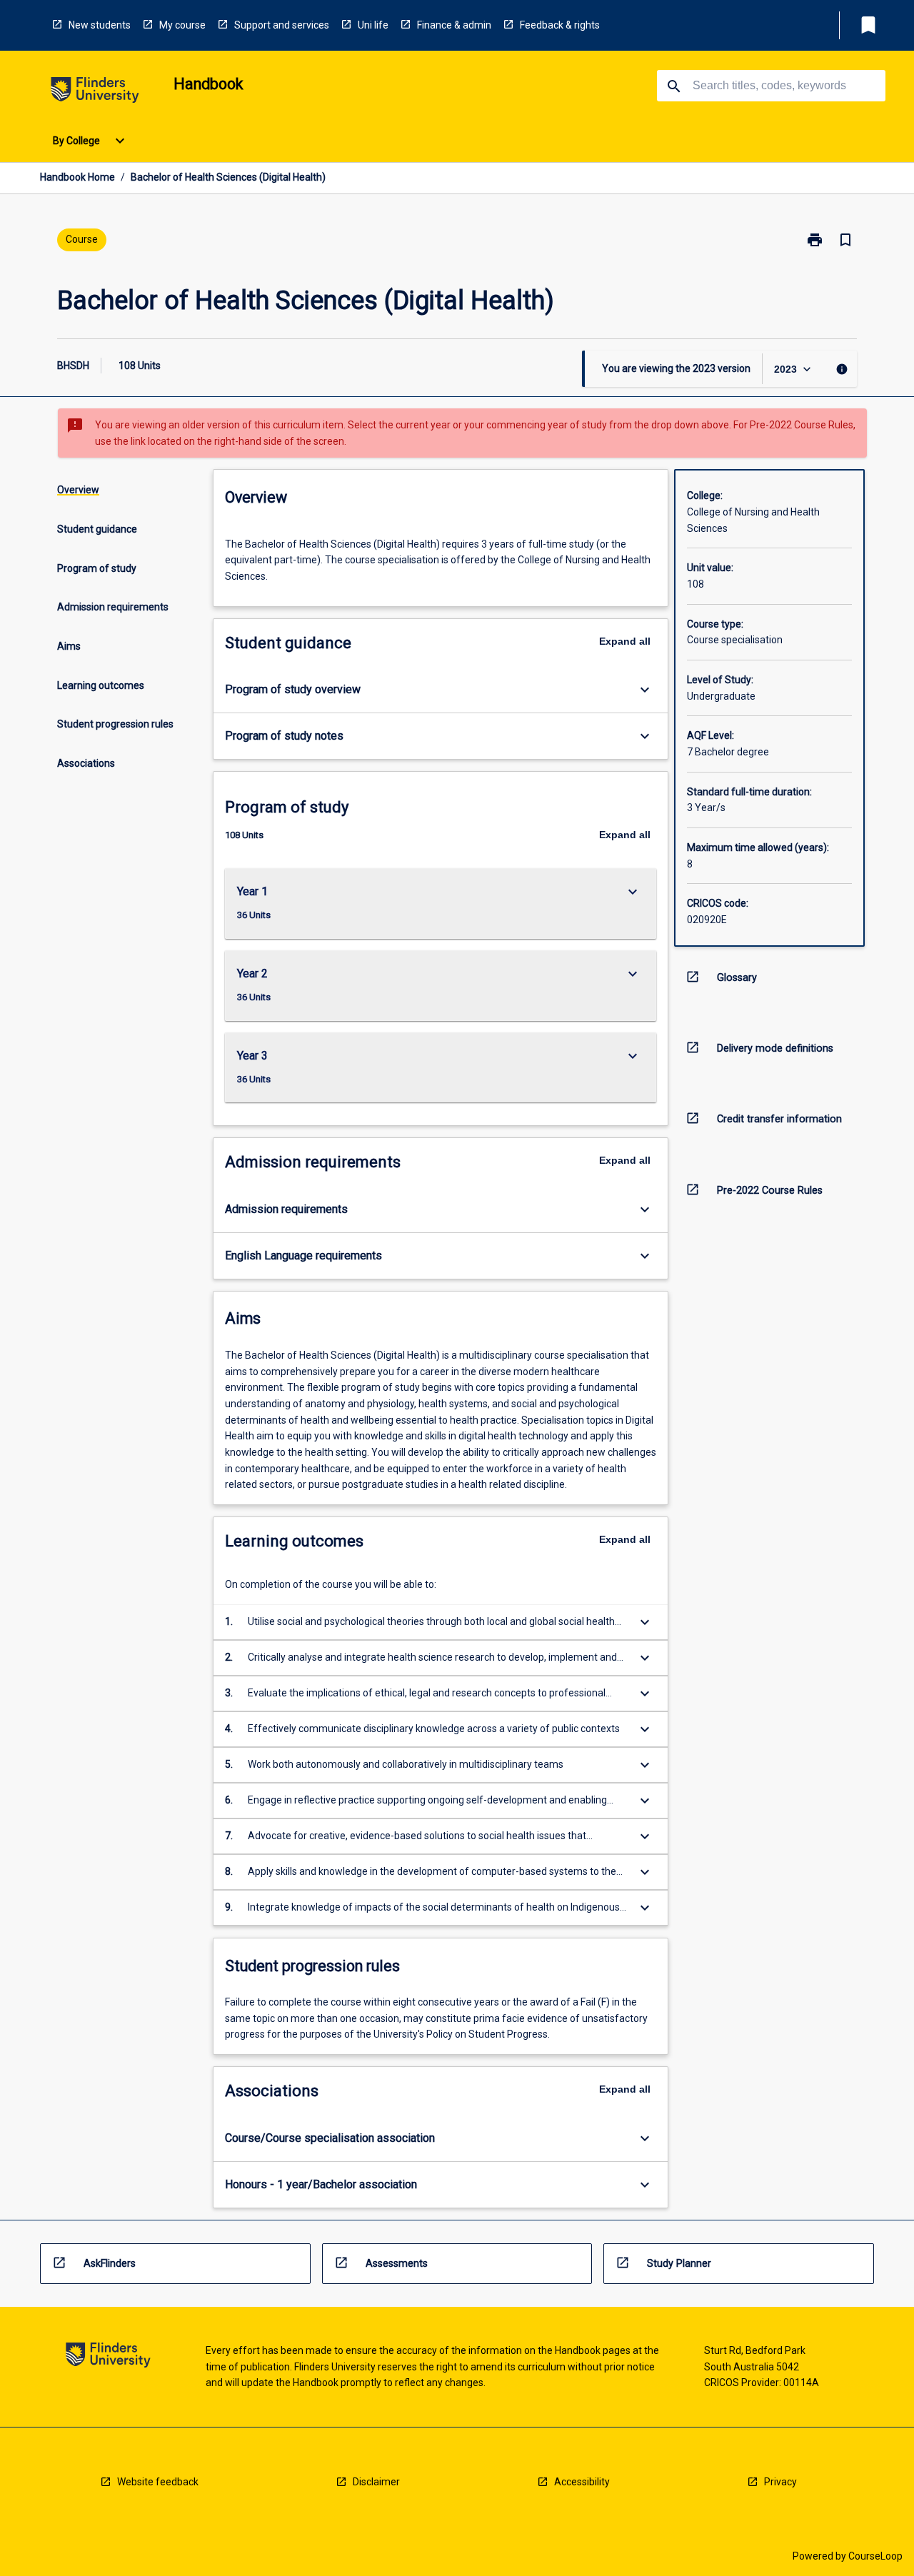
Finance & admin (454, 25)
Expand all (625, 641)
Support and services (282, 25)
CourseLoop (875, 2556)
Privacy (780, 2482)
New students (100, 25)
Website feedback (158, 2482)
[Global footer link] (108, 2357)
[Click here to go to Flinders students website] (95, 92)
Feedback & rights (560, 25)
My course (182, 25)
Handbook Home (77, 177)
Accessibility (582, 2482)
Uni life (373, 25)
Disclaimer (376, 2482)
